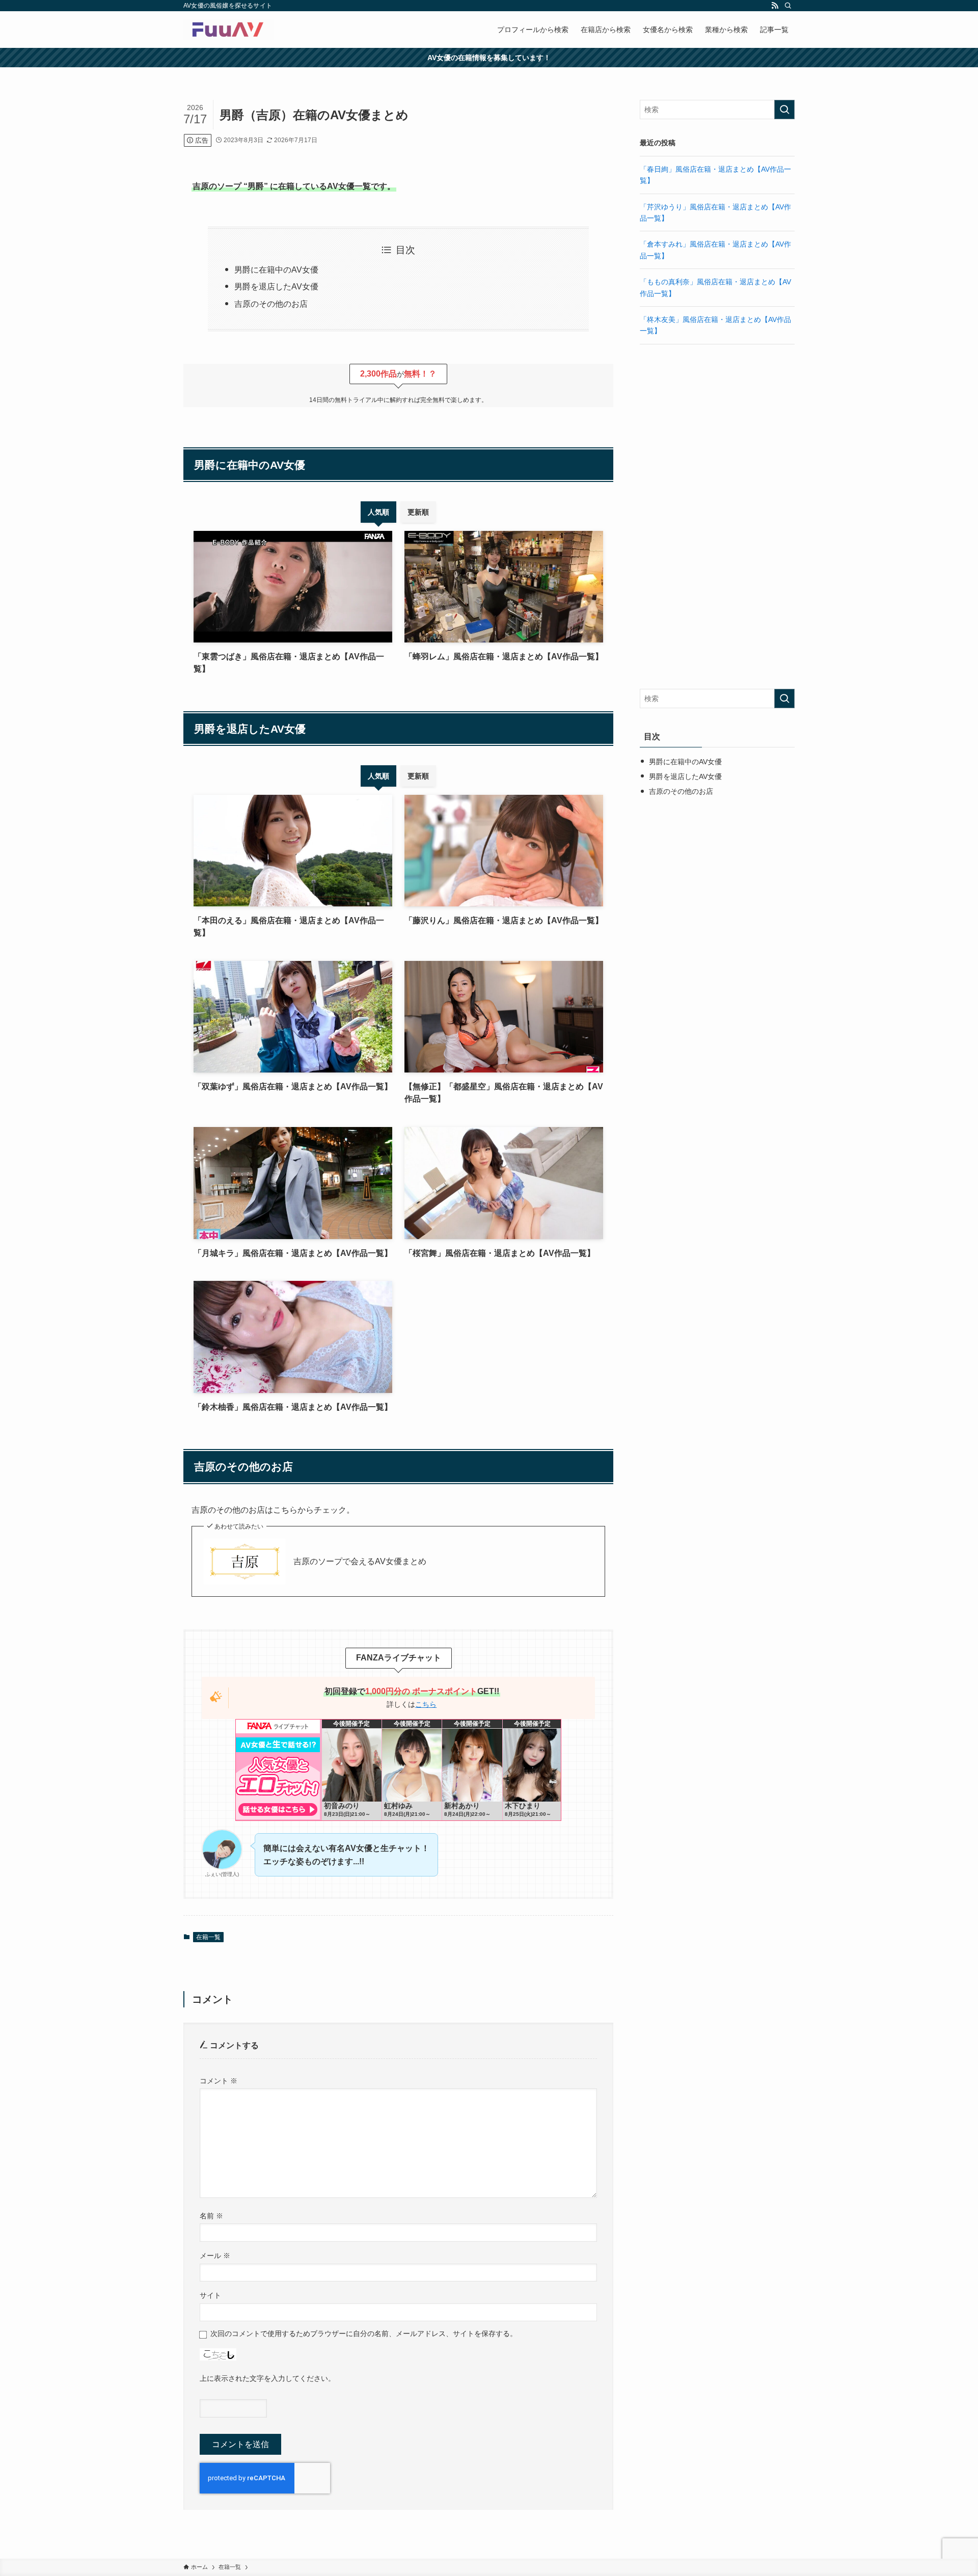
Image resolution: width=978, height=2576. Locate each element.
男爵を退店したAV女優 (276, 287)
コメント (219, 2081)
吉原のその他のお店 (271, 304)
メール (215, 2256)
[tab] (378, 512)
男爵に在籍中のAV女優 (276, 270)
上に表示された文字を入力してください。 (267, 2378)
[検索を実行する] (784, 110)
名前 (211, 2216)
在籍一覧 (208, 1937)
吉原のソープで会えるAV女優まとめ (360, 1561)
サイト (210, 2295)
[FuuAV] (229, 30)
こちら (426, 1704)
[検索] (788, 6)
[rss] (775, 6)
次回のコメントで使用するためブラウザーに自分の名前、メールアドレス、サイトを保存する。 (364, 2333)
